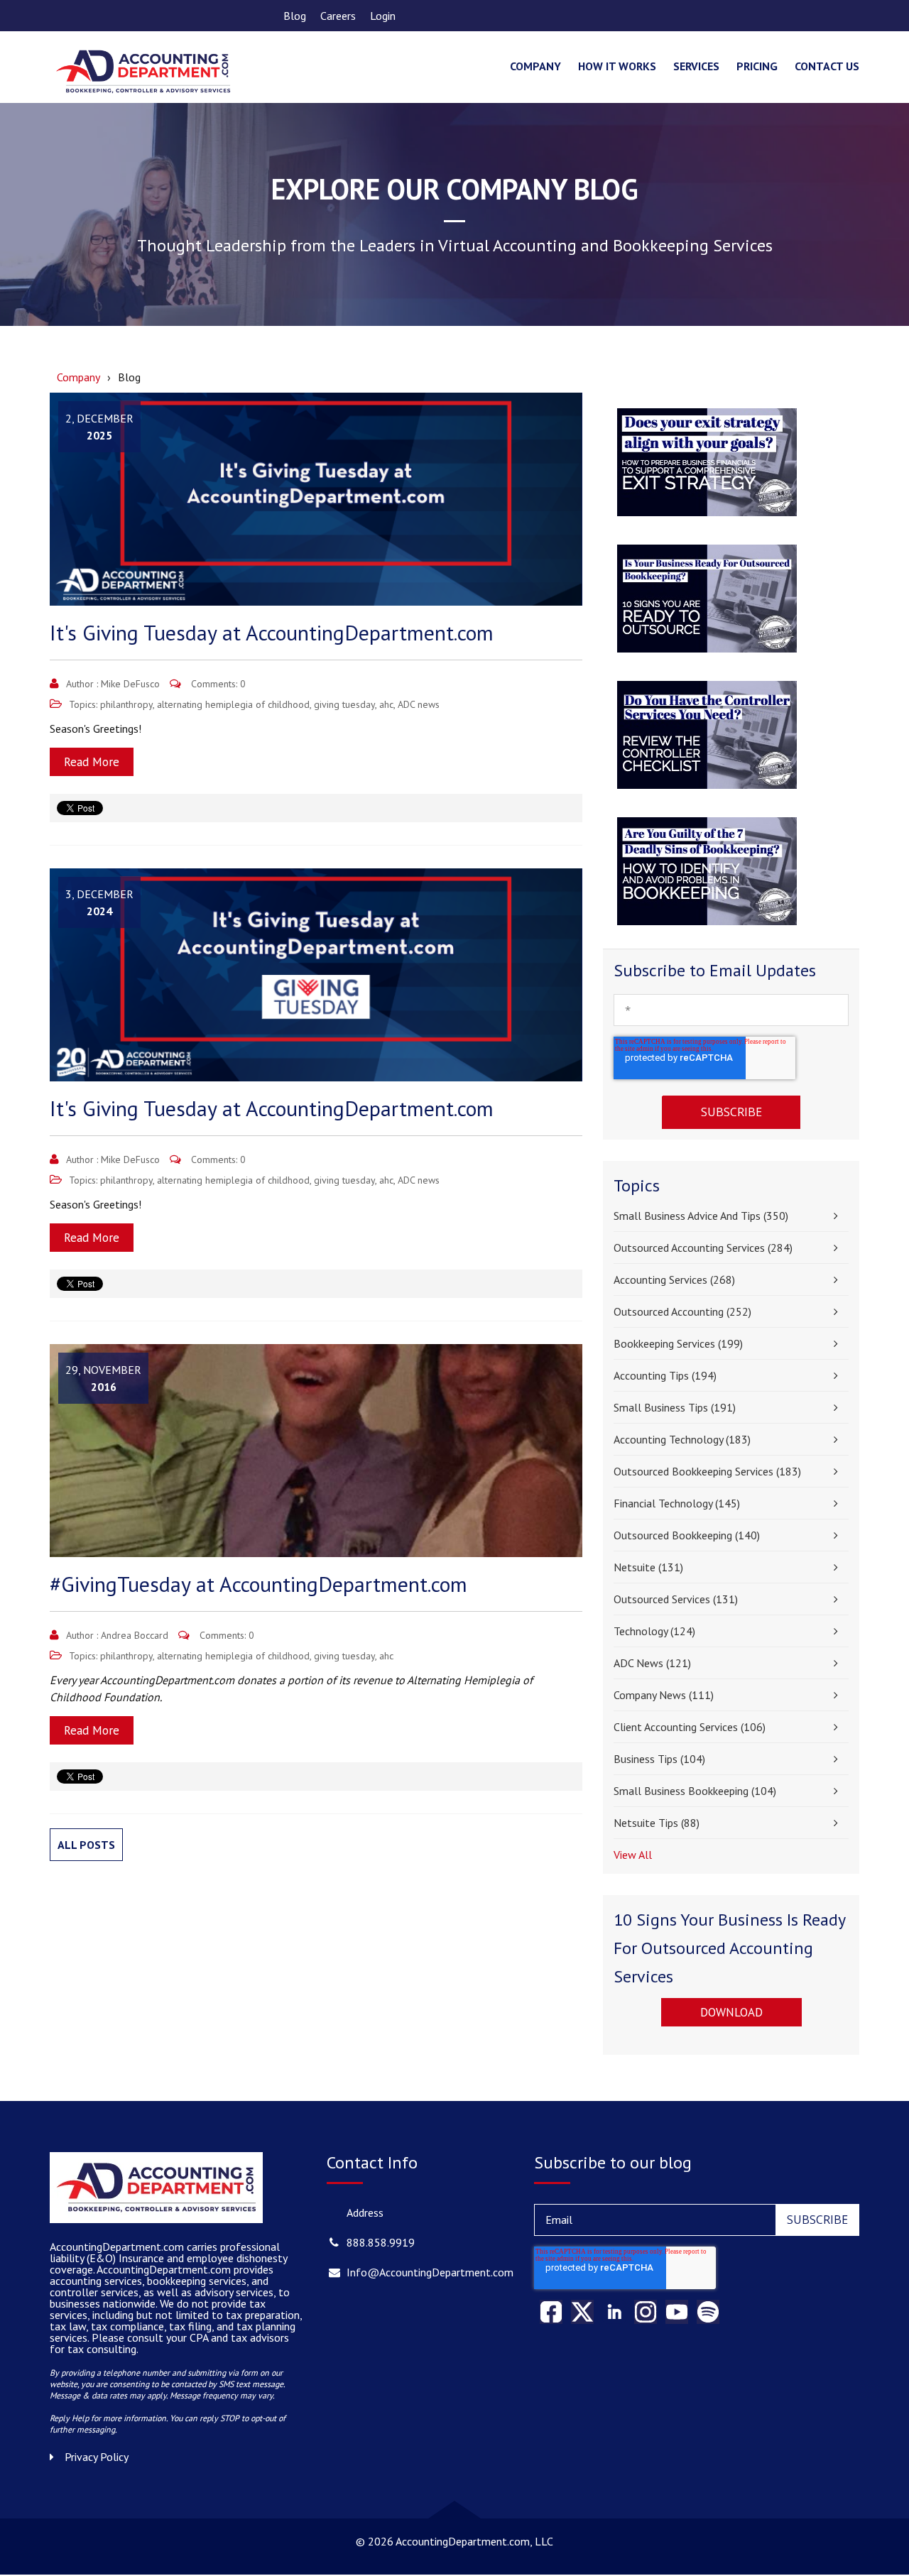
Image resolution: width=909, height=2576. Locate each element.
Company (78, 377)
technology (654, 1631)
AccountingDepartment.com (165, 2269)
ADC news (419, 704)
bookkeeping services (678, 1343)
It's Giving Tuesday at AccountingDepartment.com (272, 632)
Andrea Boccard (135, 1635)
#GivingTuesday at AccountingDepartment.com (258, 1584)
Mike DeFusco (130, 684)
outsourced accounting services (703, 1248)
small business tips (675, 1407)
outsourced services (676, 1599)
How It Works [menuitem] (617, 66)
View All (633, 1855)
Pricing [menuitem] (757, 66)
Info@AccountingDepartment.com (430, 2272)
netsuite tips (657, 1823)
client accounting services (690, 1727)
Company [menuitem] (535, 66)
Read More (92, 762)
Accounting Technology (682, 1439)
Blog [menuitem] (295, 16)
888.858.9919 (381, 2242)
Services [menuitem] (696, 66)
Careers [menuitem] (338, 16)
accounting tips (665, 1375)
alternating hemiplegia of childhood (233, 704)
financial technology (677, 1503)
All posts (86, 1845)
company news (664, 1695)
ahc (386, 704)
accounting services (674, 1279)
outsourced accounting (682, 1311)
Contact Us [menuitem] (827, 66)
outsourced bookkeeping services (707, 1471)
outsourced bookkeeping (687, 1535)
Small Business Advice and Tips (701, 1216)
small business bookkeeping (695, 1791)
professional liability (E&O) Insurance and (165, 2252)
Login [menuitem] (383, 16)
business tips (659, 1759)
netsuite (648, 1567)
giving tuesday (344, 704)
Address (365, 2212)
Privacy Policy (97, 2457)
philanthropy (126, 704)
